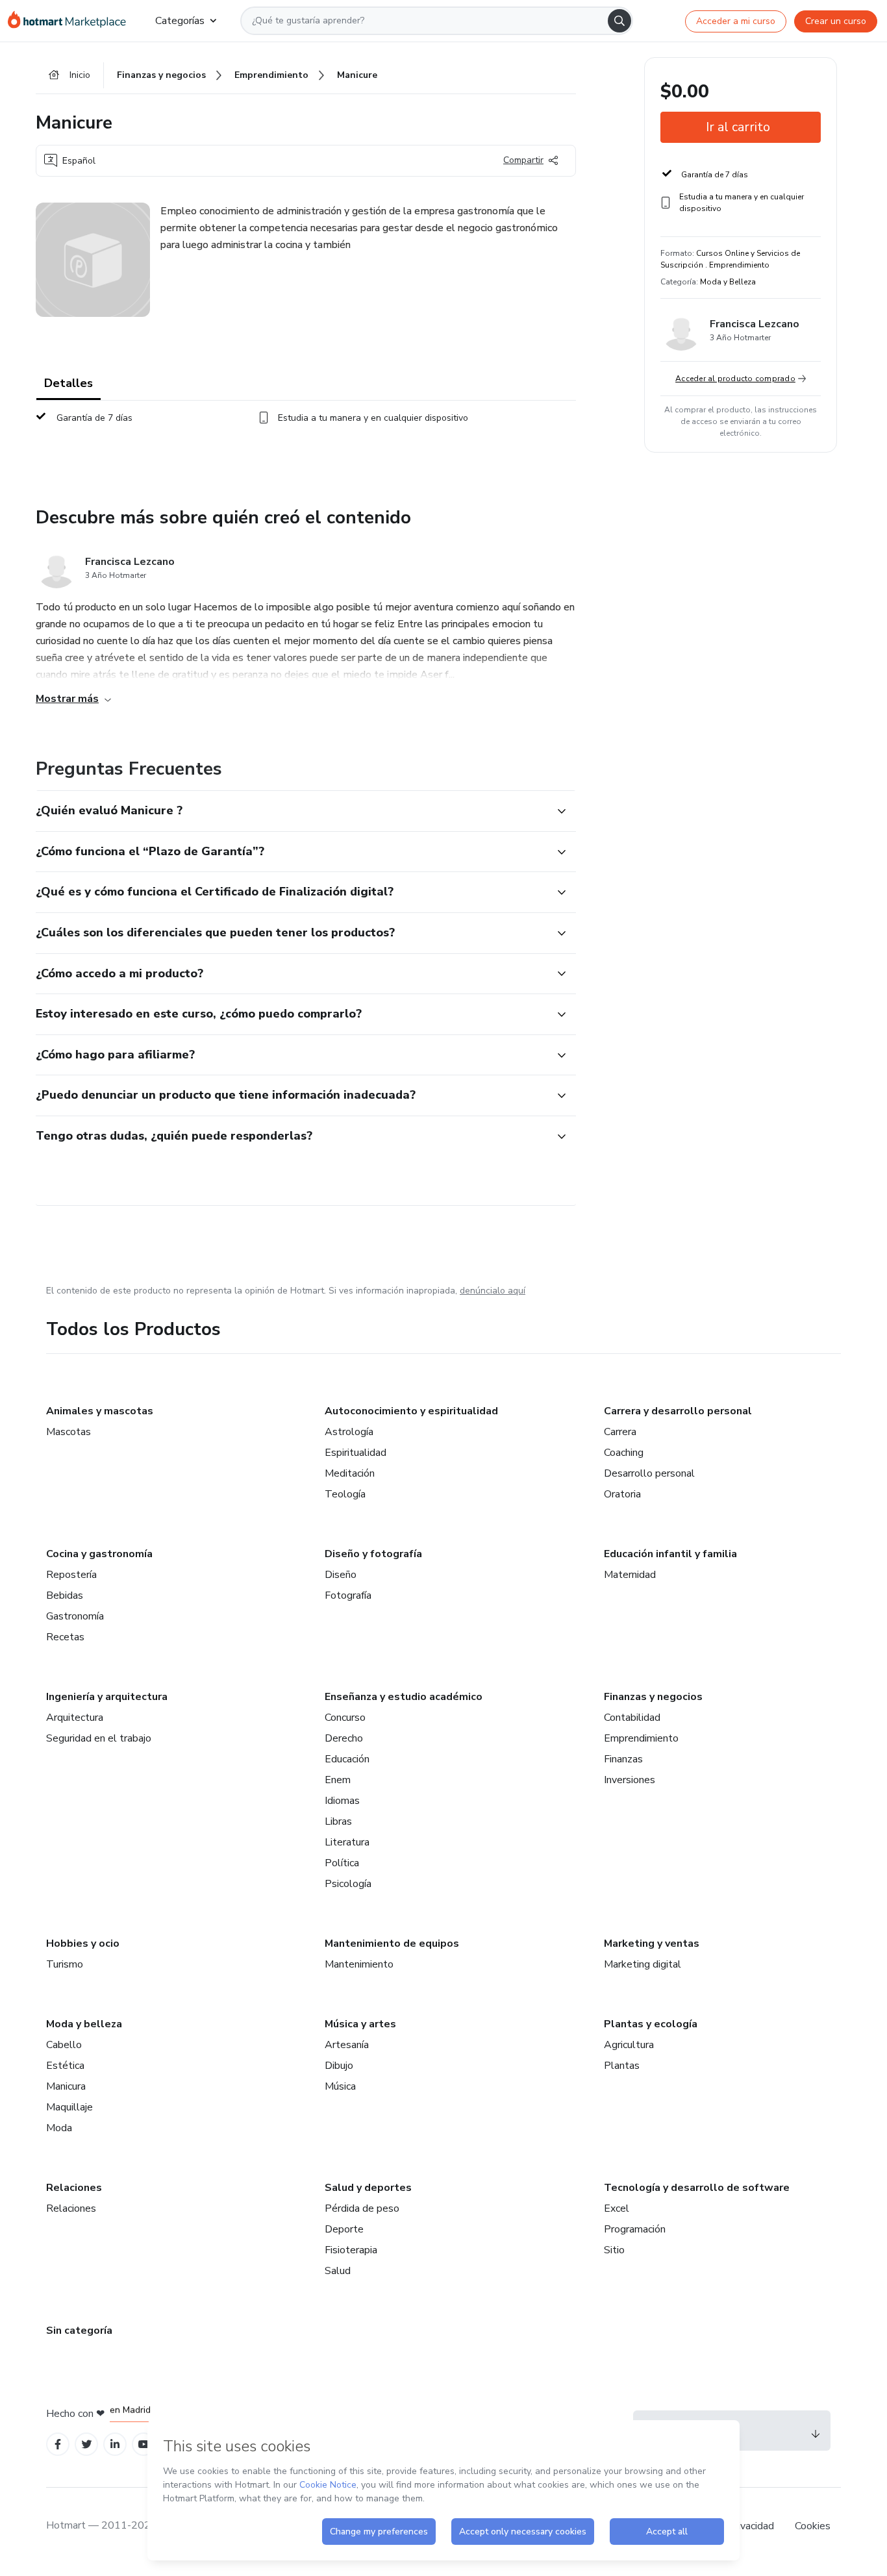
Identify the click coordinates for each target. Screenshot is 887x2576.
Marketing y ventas (652, 1944)
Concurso (345, 1718)
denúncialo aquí (493, 1291)
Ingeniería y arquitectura (107, 1697)
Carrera (620, 1432)
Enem (338, 1780)
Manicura (66, 2086)
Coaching (624, 1453)
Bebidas (65, 1595)
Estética (65, 2066)
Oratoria (622, 1494)
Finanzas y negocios (653, 1697)
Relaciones (74, 2188)
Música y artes (360, 2024)
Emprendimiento (641, 1738)
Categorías (180, 21)
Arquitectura (75, 1718)
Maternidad (630, 1575)
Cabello (64, 2045)
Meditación (350, 1473)
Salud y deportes (368, 2188)
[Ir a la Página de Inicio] (71, 21)
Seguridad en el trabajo (99, 1738)
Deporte (344, 2229)
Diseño (341, 1575)
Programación (635, 2229)
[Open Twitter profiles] (87, 2445)
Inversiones (630, 1780)
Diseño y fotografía (373, 1554)
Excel (617, 2208)
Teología (345, 1494)
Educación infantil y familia (670, 1554)
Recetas (65, 1637)
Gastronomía (75, 1616)
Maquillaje (69, 2107)
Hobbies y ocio (83, 1944)
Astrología (349, 1432)
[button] (292, 811)
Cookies (813, 2526)
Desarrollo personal (649, 1473)
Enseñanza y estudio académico (404, 1697)
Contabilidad (632, 1718)
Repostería (71, 1575)
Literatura (347, 1842)
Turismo (65, 1964)
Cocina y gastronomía (99, 1554)
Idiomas (342, 1801)
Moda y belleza (84, 2024)
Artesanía (347, 2045)
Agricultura (629, 2045)
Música (340, 2086)
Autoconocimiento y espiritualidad (411, 1411)
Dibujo (339, 2066)
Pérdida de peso (362, 2208)
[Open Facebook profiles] (58, 2445)
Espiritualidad (356, 1453)
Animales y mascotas (100, 1411)
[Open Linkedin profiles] (115, 2445)
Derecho (344, 1738)
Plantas (622, 2066)
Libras (338, 1821)
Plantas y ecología (651, 2024)
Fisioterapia (351, 2250)
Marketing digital (643, 1964)
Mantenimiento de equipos (392, 1944)
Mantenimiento (359, 1964)
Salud (338, 2271)
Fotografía (348, 1595)
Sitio (614, 2250)
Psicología (348, 1884)
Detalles (69, 383)
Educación (347, 1759)
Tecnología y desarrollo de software (697, 2188)
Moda (59, 2128)
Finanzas (623, 1759)
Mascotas (69, 1432)
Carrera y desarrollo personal (678, 1411)
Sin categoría (79, 2331)
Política (342, 1863)
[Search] (619, 21)
